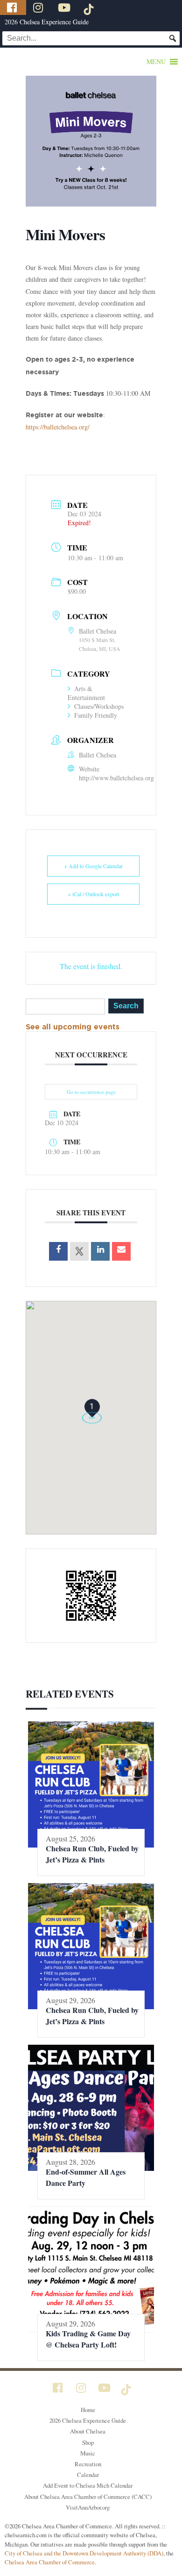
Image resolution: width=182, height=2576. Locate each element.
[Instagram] (39, 7)
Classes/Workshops (99, 706)
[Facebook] (13, 7)
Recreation (88, 2464)
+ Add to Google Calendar (93, 866)
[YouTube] (65, 7)
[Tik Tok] (90, 7)
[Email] (121, 1251)
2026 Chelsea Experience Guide (47, 22)
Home (88, 2410)
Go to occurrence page (91, 1092)
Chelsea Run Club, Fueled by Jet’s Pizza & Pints (92, 1854)
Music (88, 2453)
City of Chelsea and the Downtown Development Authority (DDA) (84, 2553)
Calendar (88, 2475)
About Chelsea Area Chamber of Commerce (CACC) (88, 2497)
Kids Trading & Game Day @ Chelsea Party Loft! (88, 2339)
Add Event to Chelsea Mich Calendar (88, 2485)
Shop (88, 2442)
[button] (156, 62)
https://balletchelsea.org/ (58, 427)
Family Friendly (96, 715)
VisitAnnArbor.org (88, 2507)
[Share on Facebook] (58, 1251)
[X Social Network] (79, 1251)
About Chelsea (88, 2431)
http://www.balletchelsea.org (116, 778)
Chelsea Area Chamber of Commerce (50, 2562)
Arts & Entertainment (86, 693)
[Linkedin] (100, 1251)
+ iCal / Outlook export (93, 894)
